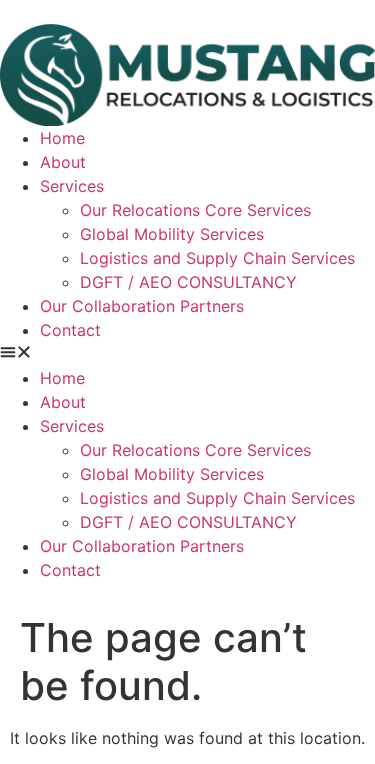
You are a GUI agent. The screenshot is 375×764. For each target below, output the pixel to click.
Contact (70, 330)
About (63, 162)
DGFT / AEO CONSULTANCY (188, 282)
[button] (187, 354)
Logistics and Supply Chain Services (217, 258)
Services (72, 186)
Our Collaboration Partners (142, 306)
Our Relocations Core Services (195, 210)
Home (62, 138)
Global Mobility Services (172, 234)
